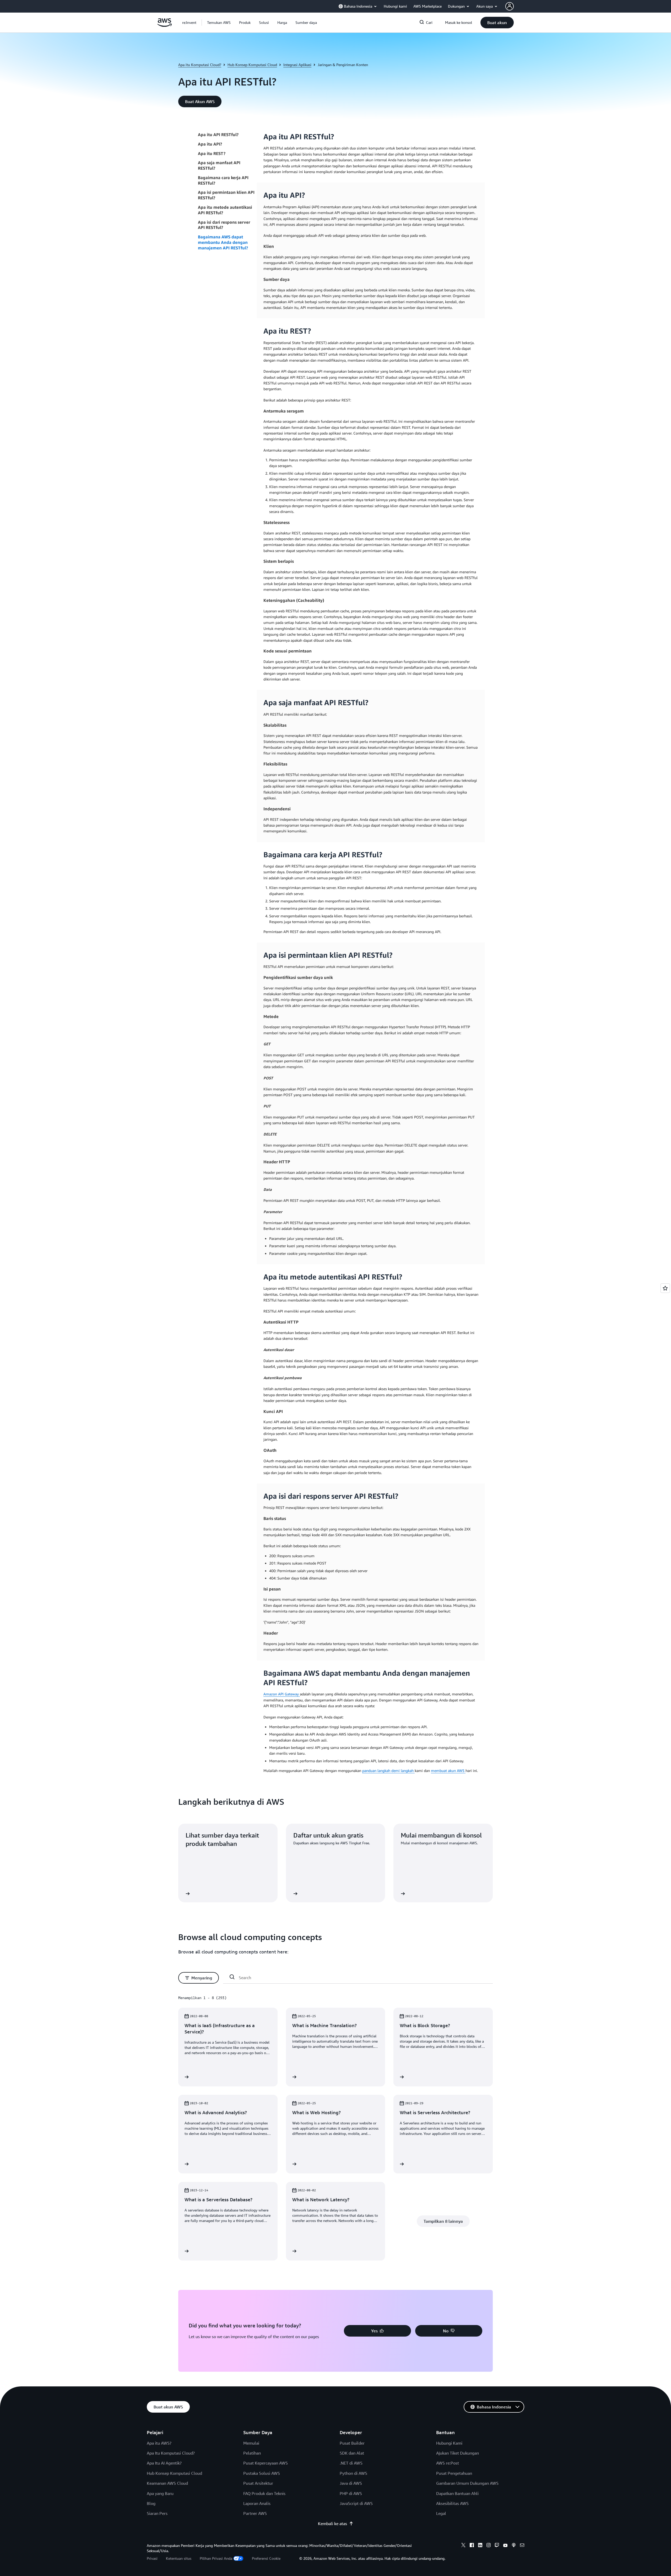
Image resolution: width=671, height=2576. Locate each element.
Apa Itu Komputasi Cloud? (171, 2453)
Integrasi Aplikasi (297, 65)
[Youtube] (505, 2546)
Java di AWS (351, 2483)
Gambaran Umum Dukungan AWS (467, 2483)
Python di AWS (353, 2473)
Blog (151, 2503)
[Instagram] (489, 2546)
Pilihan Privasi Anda (216, 2558)
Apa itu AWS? (159, 2443)
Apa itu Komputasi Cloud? (200, 65)
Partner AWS (255, 2513)
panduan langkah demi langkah (388, 1771)
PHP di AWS (351, 2493)
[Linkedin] (480, 2546)
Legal (441, 2513)
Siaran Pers (157, 2513)
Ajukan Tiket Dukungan (458, 2453)
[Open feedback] (665, 1288)
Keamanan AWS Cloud (167, 2483)
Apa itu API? (210, 144)
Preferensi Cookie (266, 2558)
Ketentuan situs (179, 2558)
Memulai (251, 2443)
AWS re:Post (448, 2463)
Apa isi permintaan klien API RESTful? (226, 195)
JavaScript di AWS (356, 2503)
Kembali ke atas (332, 2524)
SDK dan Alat (352, 2453)
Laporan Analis (257, 2503)
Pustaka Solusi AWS (262, 2473)
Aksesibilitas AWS (452, 2503)
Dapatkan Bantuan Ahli (457, 2493)
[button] (219, 23)
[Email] (522, 2546)
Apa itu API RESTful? (218, 135)
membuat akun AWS (448, 1771)
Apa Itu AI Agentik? (164, 2463)
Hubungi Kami (449, 2443)
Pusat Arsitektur (258, 2483)
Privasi (152, 2558)
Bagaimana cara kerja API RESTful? (223, 180)
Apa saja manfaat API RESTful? (219, 165)
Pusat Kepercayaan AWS (266, 2463)
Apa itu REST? (212, 153)
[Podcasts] (514, 2546)
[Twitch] (497, 2546)
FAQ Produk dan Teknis (264, 2493)
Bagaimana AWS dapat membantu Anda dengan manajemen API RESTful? (223, 242)
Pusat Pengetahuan (454, 2473)
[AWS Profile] (510, 6)
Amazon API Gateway (282, 1694)
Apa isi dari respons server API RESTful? (224, 225)
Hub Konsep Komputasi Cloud (252, 65)
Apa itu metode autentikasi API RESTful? (225, 210)
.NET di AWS (351, 2463)
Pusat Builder (352, 2443)
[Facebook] (472, 2546)
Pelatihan (252, 2453)
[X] (463, 2546)
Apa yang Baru (160, 2493)
